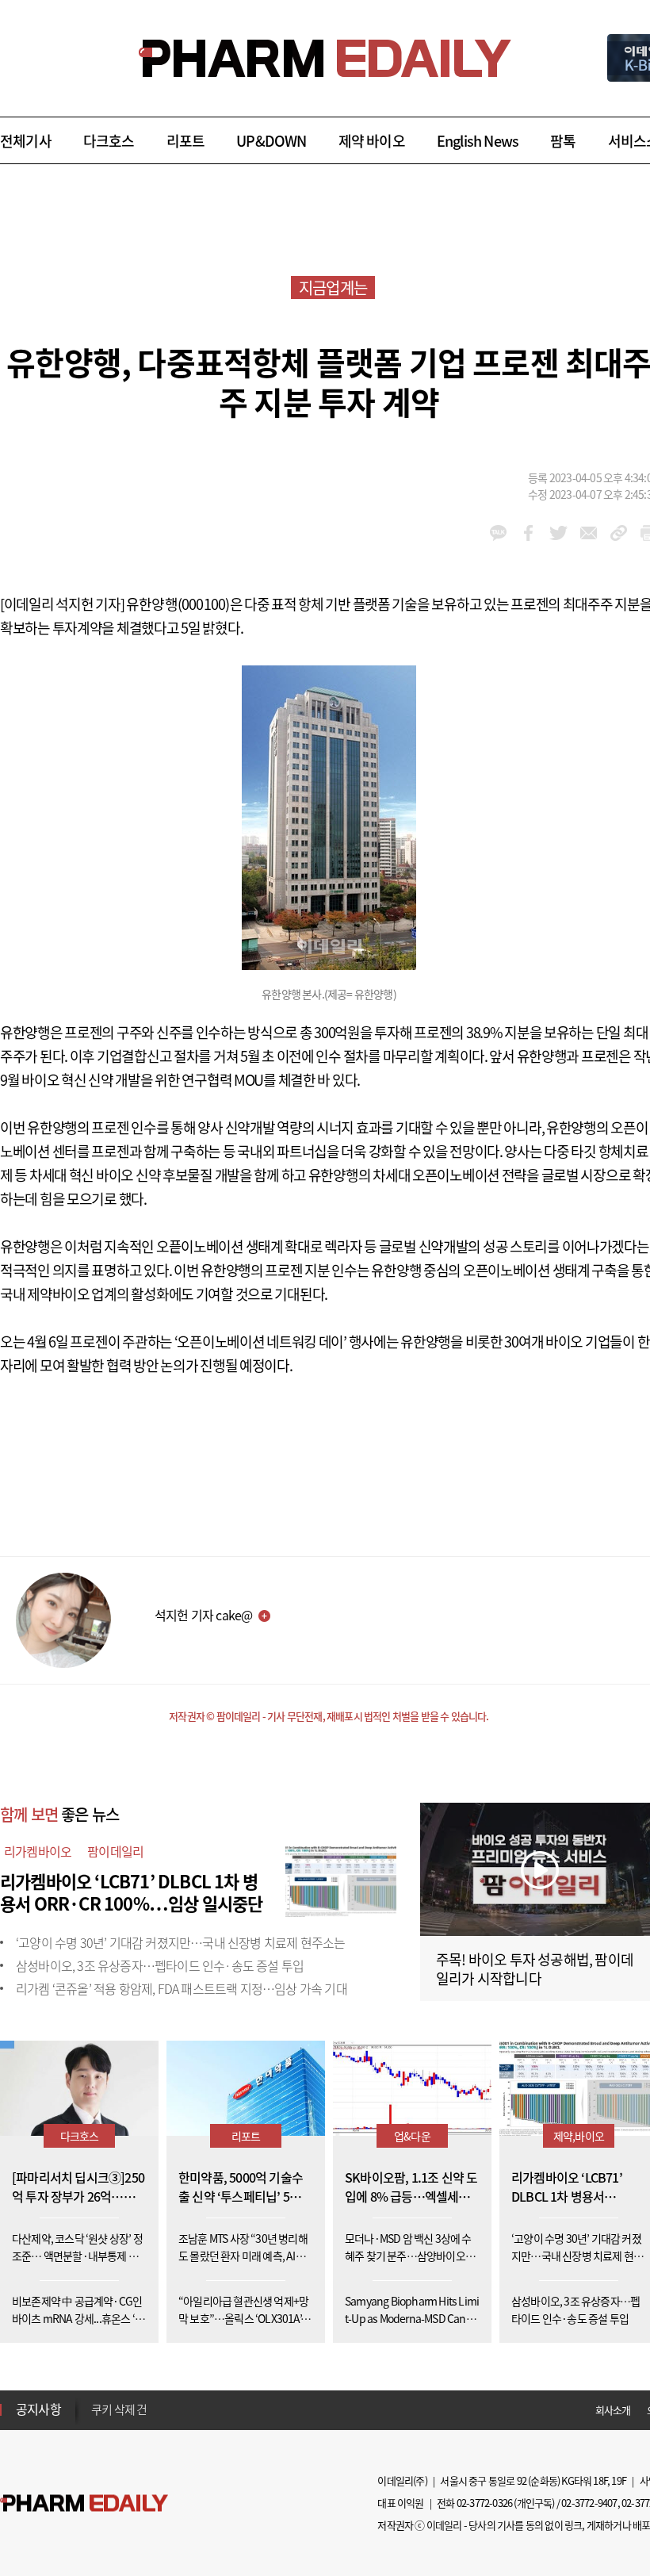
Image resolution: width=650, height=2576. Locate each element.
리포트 (186, 141)
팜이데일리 (115, 1851)
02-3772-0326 (484, 2503)
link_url (619, 533)
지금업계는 (333, 287)
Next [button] (96, 2419)
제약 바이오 (372, 141)
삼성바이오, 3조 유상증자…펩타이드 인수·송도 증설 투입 (160, 1965)
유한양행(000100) (178, 604)
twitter (558, 533)
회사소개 (613, 2410)
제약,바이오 (579, 2136)
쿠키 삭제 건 (119, 2409)
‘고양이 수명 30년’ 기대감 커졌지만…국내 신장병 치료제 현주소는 (180, 1942)
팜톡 (563, 141)
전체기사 (26, 141)
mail (589, 533)
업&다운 (412, 2136)
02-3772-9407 (589, 2503)
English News (478, 141)
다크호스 (109, 141)
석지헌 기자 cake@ (203, 1615)
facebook (528, 533)
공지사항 (38, 2409)
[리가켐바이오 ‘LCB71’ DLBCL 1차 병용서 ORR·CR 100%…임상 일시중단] (341, 1879)
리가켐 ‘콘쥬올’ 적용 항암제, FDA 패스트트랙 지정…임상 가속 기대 (182, 1988)
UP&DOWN (271, 141)
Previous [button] (96, 2400)
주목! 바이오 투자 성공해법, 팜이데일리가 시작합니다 (535, 1969)
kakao (498, 533)
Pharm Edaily (84, 2503)
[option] (216, 2409)
